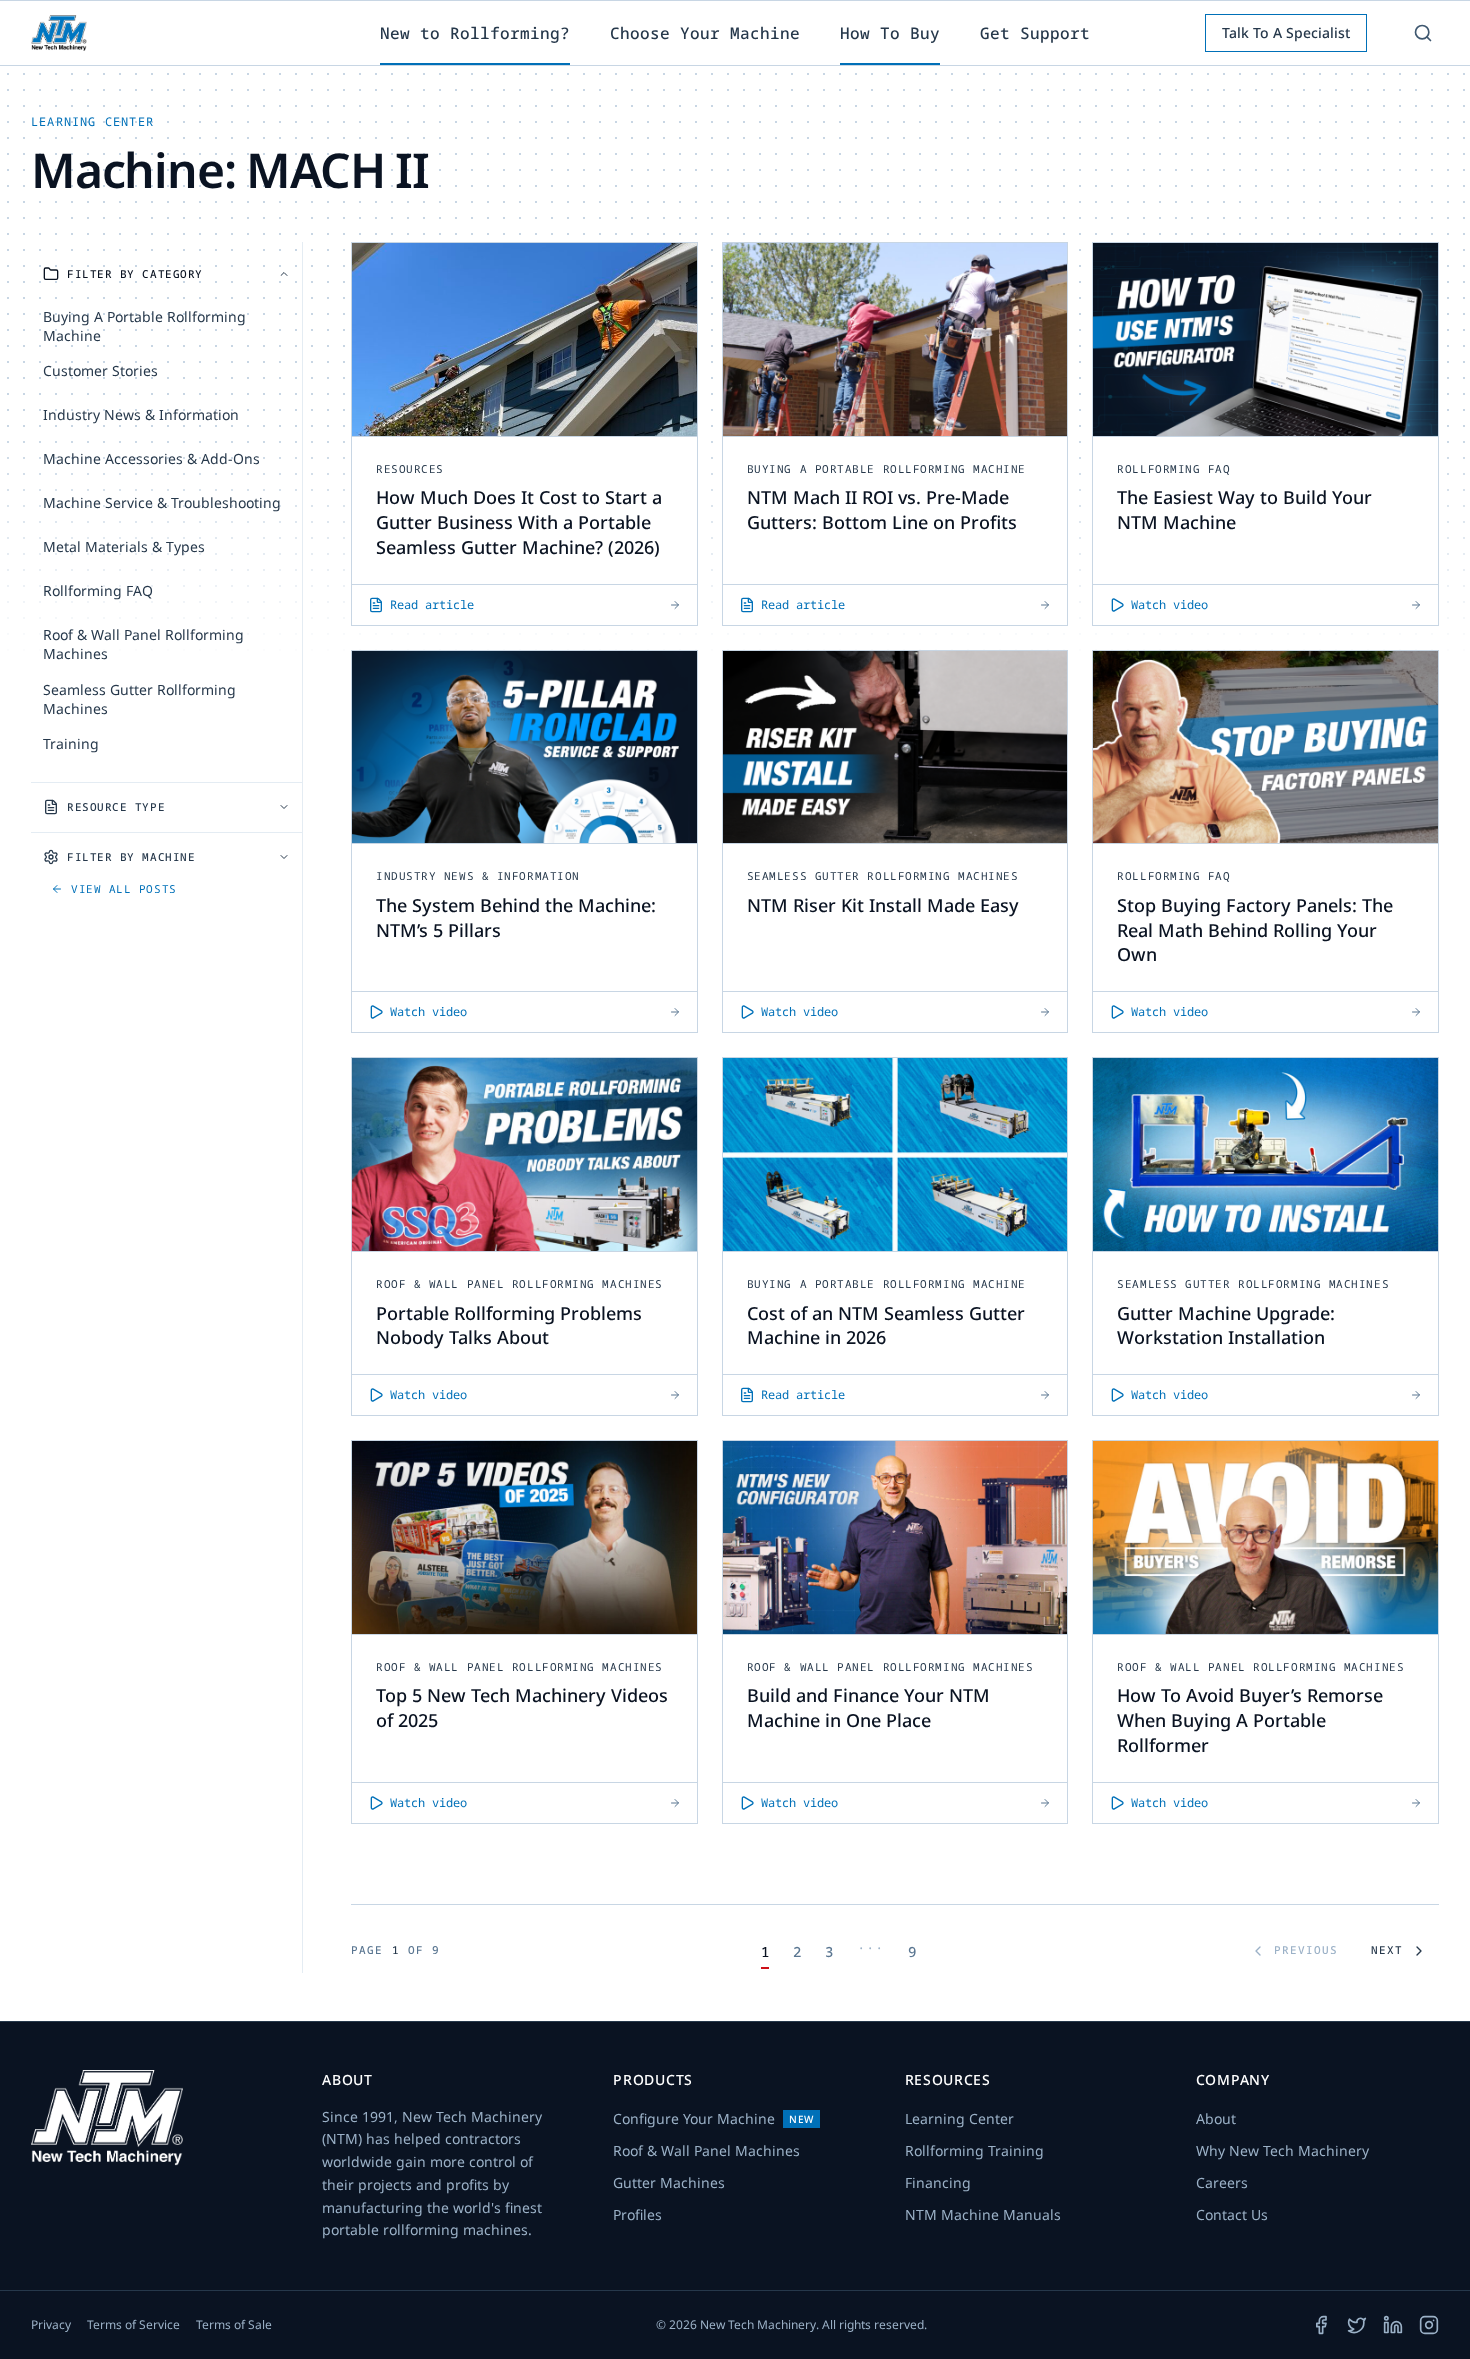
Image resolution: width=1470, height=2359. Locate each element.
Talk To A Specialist (1286, 32)
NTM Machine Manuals (983, 2214)
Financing (938, 2182)
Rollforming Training (974, 2150)
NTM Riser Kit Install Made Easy (883, 905)
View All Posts (124, 888)
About (1216, 2118)
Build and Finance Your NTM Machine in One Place (868, 1707)
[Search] (1423, 33)
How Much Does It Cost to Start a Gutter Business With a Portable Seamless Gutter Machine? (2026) (519, 522)
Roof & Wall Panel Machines (706, 2150)
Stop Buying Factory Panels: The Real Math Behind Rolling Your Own (1255, 930)
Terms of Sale (234, 2325)
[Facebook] (1321, 2325)
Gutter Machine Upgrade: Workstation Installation (1226, 1325)
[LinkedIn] (1393, 2325)
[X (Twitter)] (1357, 2325)
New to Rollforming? (475, 33)
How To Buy (890, 33)
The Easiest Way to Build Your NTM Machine (1244, 509)
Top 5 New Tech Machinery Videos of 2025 (522, 1707)
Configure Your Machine (713, 2118)
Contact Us (1232, 2214)
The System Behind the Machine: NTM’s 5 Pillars (516, 917)
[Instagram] (1429, 2325)
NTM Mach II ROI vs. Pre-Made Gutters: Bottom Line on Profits (882, 509)
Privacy (51, 2325)
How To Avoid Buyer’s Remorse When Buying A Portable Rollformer (1250, 1720)
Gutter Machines (669, 2182)
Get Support (1035, 33)
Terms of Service (133, 2325)
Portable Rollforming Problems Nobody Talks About (509, 1325)
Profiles (637, 2214)
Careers (1222, 2182)
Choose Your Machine (705, 33)
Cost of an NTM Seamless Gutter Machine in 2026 (886, 1325)
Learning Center (959, 2118)
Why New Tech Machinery (1282, 2150)
